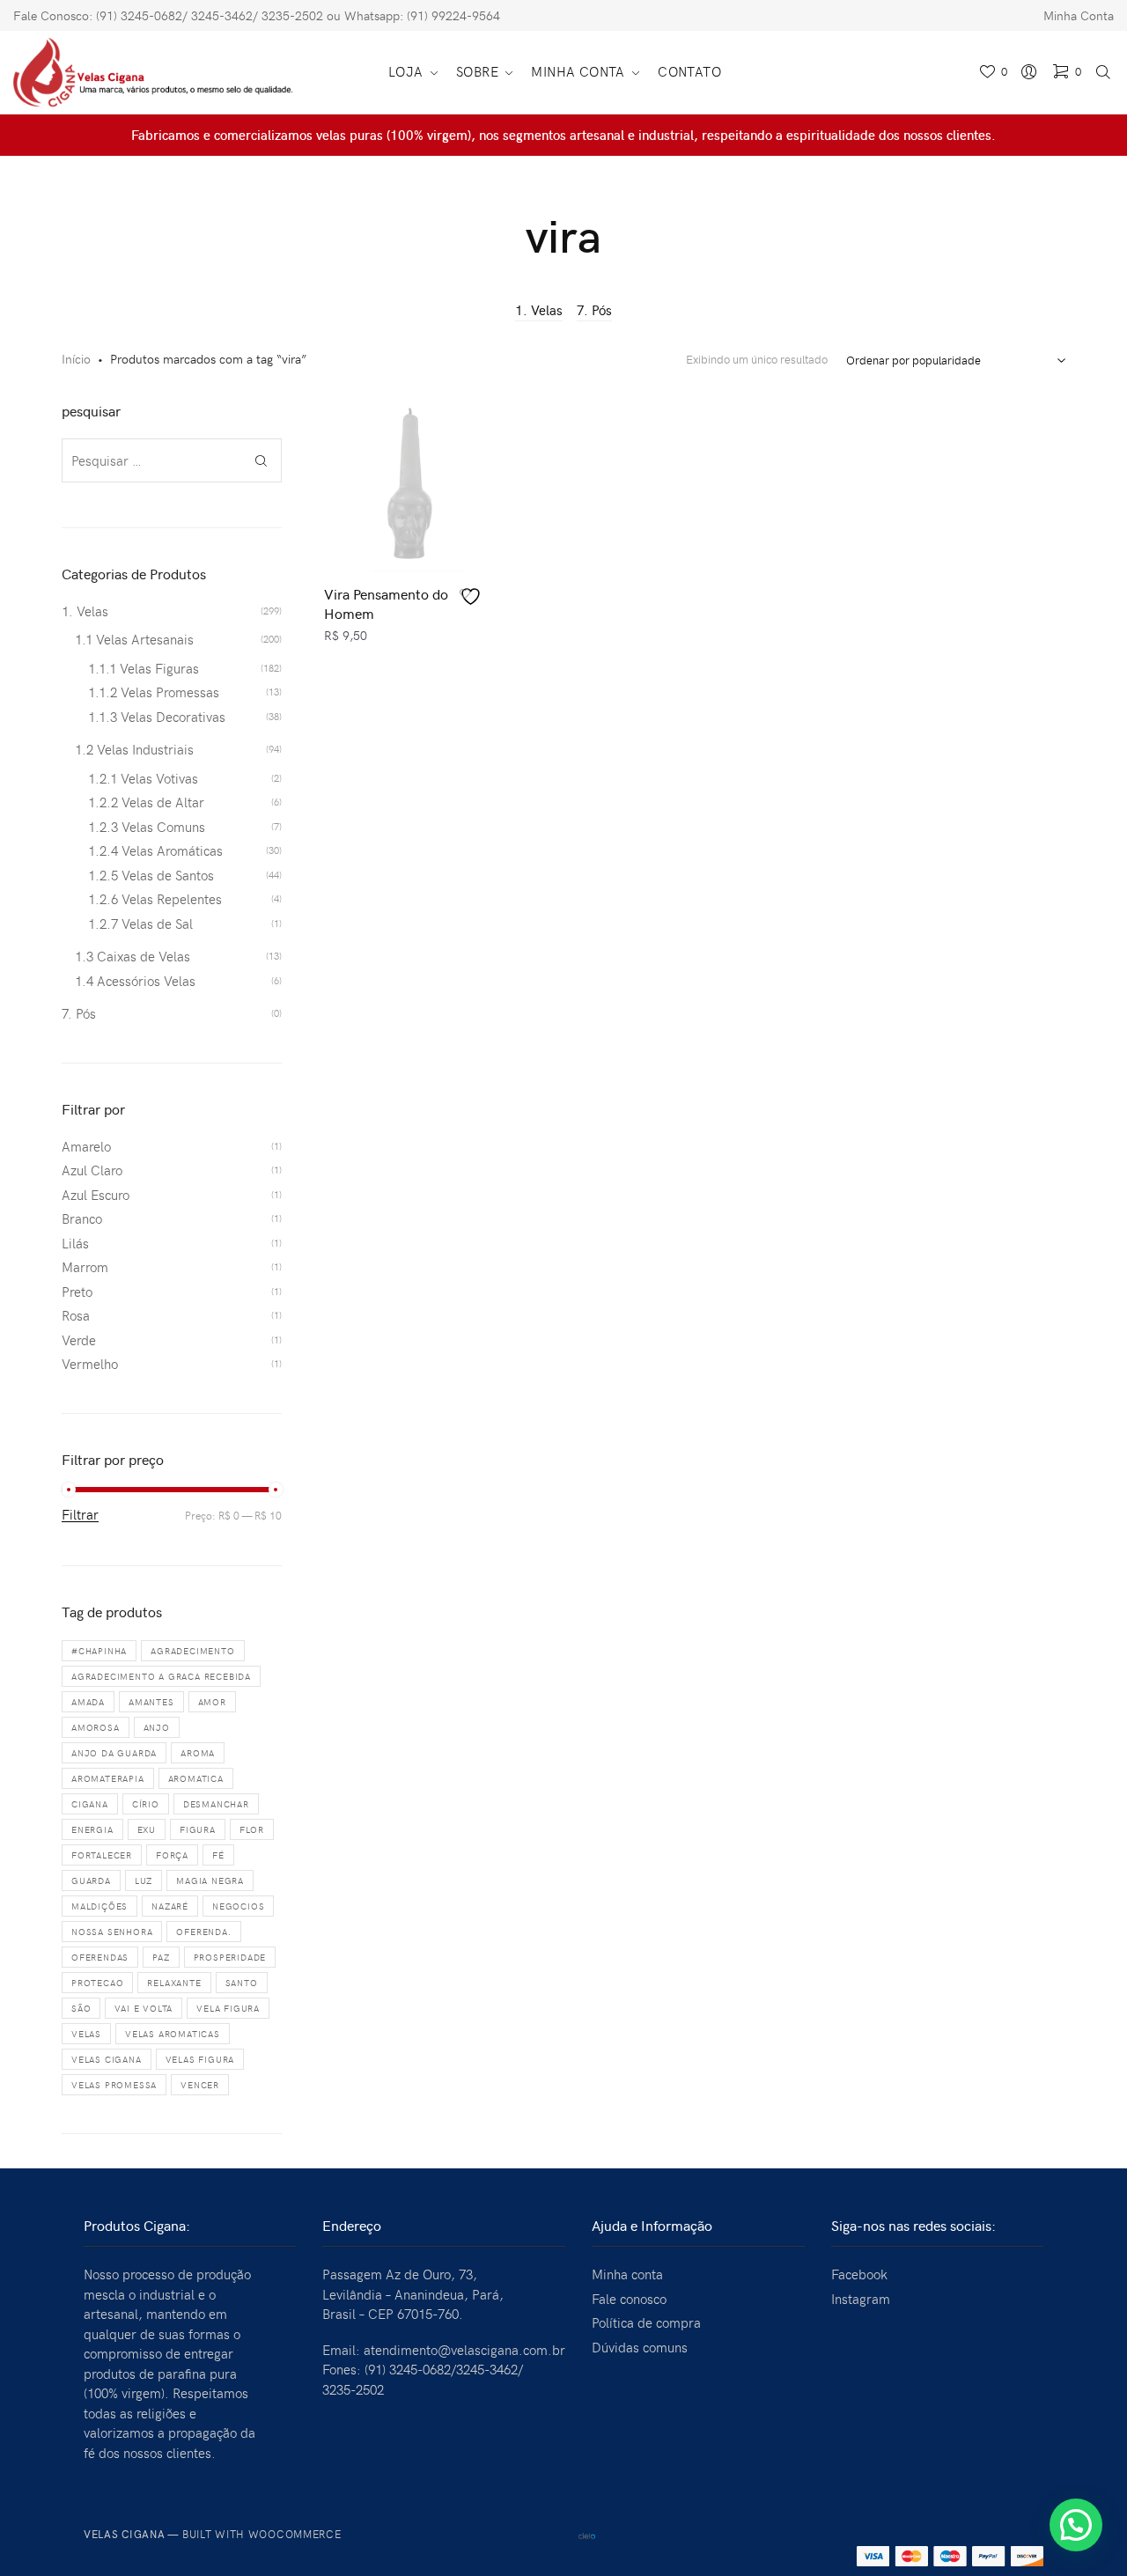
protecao (97, 1983)
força (172, 1855)
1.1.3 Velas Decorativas (157, 717)
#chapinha (99, 1651)
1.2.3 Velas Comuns (147, 827)
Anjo (157, 1727)
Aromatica (196, 1778)
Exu (147, 1829)
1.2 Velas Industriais (134, 749)
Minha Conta (1079, 15)
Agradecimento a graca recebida (161, 1676)
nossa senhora (112, 1932)
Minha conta (627, 2274)
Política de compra (646, 2322)
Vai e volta (144, 2008)
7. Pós (594, 310)
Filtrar (80, 1515)
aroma (198, 1753)
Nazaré (170, 1906)
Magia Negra (210, 1880)
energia (92, 1829)
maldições (99, 1906)
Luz (144, 1880)
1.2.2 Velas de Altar (146, 802)
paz (161, 1957)
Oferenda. (203, 1932)
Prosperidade (230, 1957)
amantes (151, 1702)
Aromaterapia (108, 1778)
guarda (91, 1880)
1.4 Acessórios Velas (135, 981)
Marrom (85, 1267)
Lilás (75, 1243)
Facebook (859, 2274)
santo (242, 1983)
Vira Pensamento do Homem (386, 603)
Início (76, 359)
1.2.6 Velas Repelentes (155, 899)
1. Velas (539, 310)
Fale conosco (629, 2299)
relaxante (174, 1983)
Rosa (76, 1315)
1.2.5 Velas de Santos (151, 875)
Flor (252, 1829)
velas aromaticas (173, 2034)
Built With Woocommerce (262, 2534)
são (81, 2008)
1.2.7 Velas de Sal (140, 924)
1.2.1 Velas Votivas (143, 778)
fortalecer (102, 1855)
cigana (90, 1804)
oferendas (100, 1957)
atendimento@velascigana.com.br (464, 2350)
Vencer (200, 2085)
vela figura (228, 2008)
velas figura (200, 2059)
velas (86, 2034)
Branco (82, 1218)
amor (212, 1702)
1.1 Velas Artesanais (134, 639)
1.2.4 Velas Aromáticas (155, 850)
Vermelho (90, 1364)
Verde (79, 1340)
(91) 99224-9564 (453, 15)
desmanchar (216, 1804)
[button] (1076, 2525)
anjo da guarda (114, 1753)
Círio (146, 1804)
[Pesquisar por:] (172, 460)
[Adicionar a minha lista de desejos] (473, 596)
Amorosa (96, 1727)
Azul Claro (92, 1170)
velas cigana (107, 2059)
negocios (238, 1906)
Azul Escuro (96, 1195)
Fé (218, 1855)
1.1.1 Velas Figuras (144, 668)
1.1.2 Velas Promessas (154, 692)
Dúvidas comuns (640, 2347)
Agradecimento (192, 1651)
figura (198, 1829)
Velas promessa (114, 2085)
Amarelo (86, 1146)
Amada (88, 1702)
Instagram (861, 2299)
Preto (77, 1292)
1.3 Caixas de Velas (133, 956)
